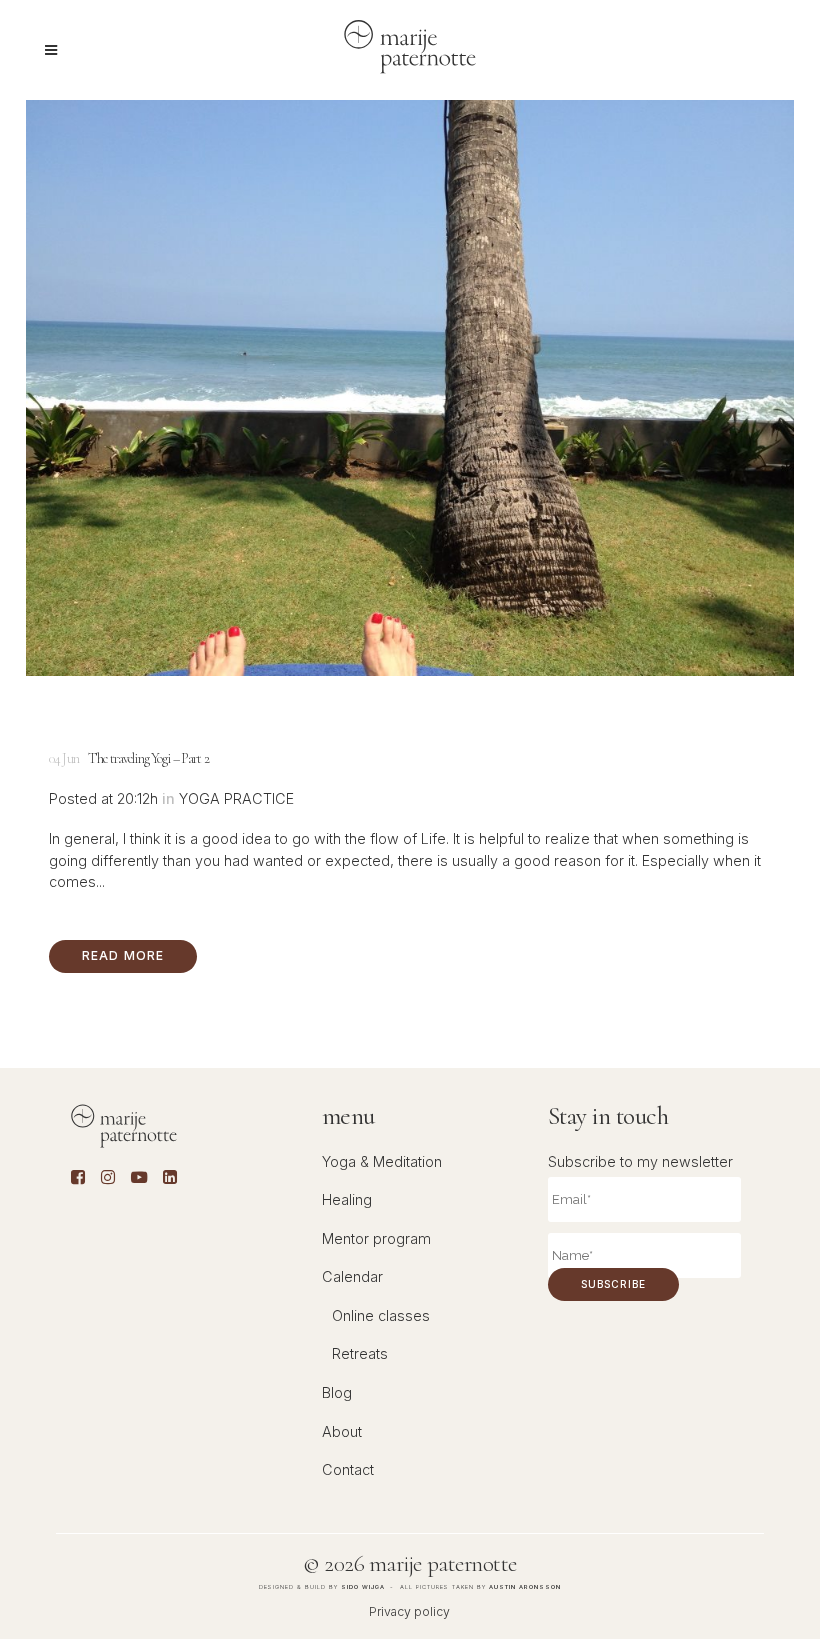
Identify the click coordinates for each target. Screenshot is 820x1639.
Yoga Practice (236, 798)
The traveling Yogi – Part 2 (148, 758)
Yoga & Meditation (382, 1161)
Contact (348, 1469)
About (342, 1431)
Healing (347, 1199)
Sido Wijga (363, 1586)
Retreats (360, 1353)
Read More (123, 955)
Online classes (381, 1315)
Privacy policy (409, 1611)
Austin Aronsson (525, 1586)
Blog (337, 1392)
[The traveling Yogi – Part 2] (410, 388)
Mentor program (376, 1238)
